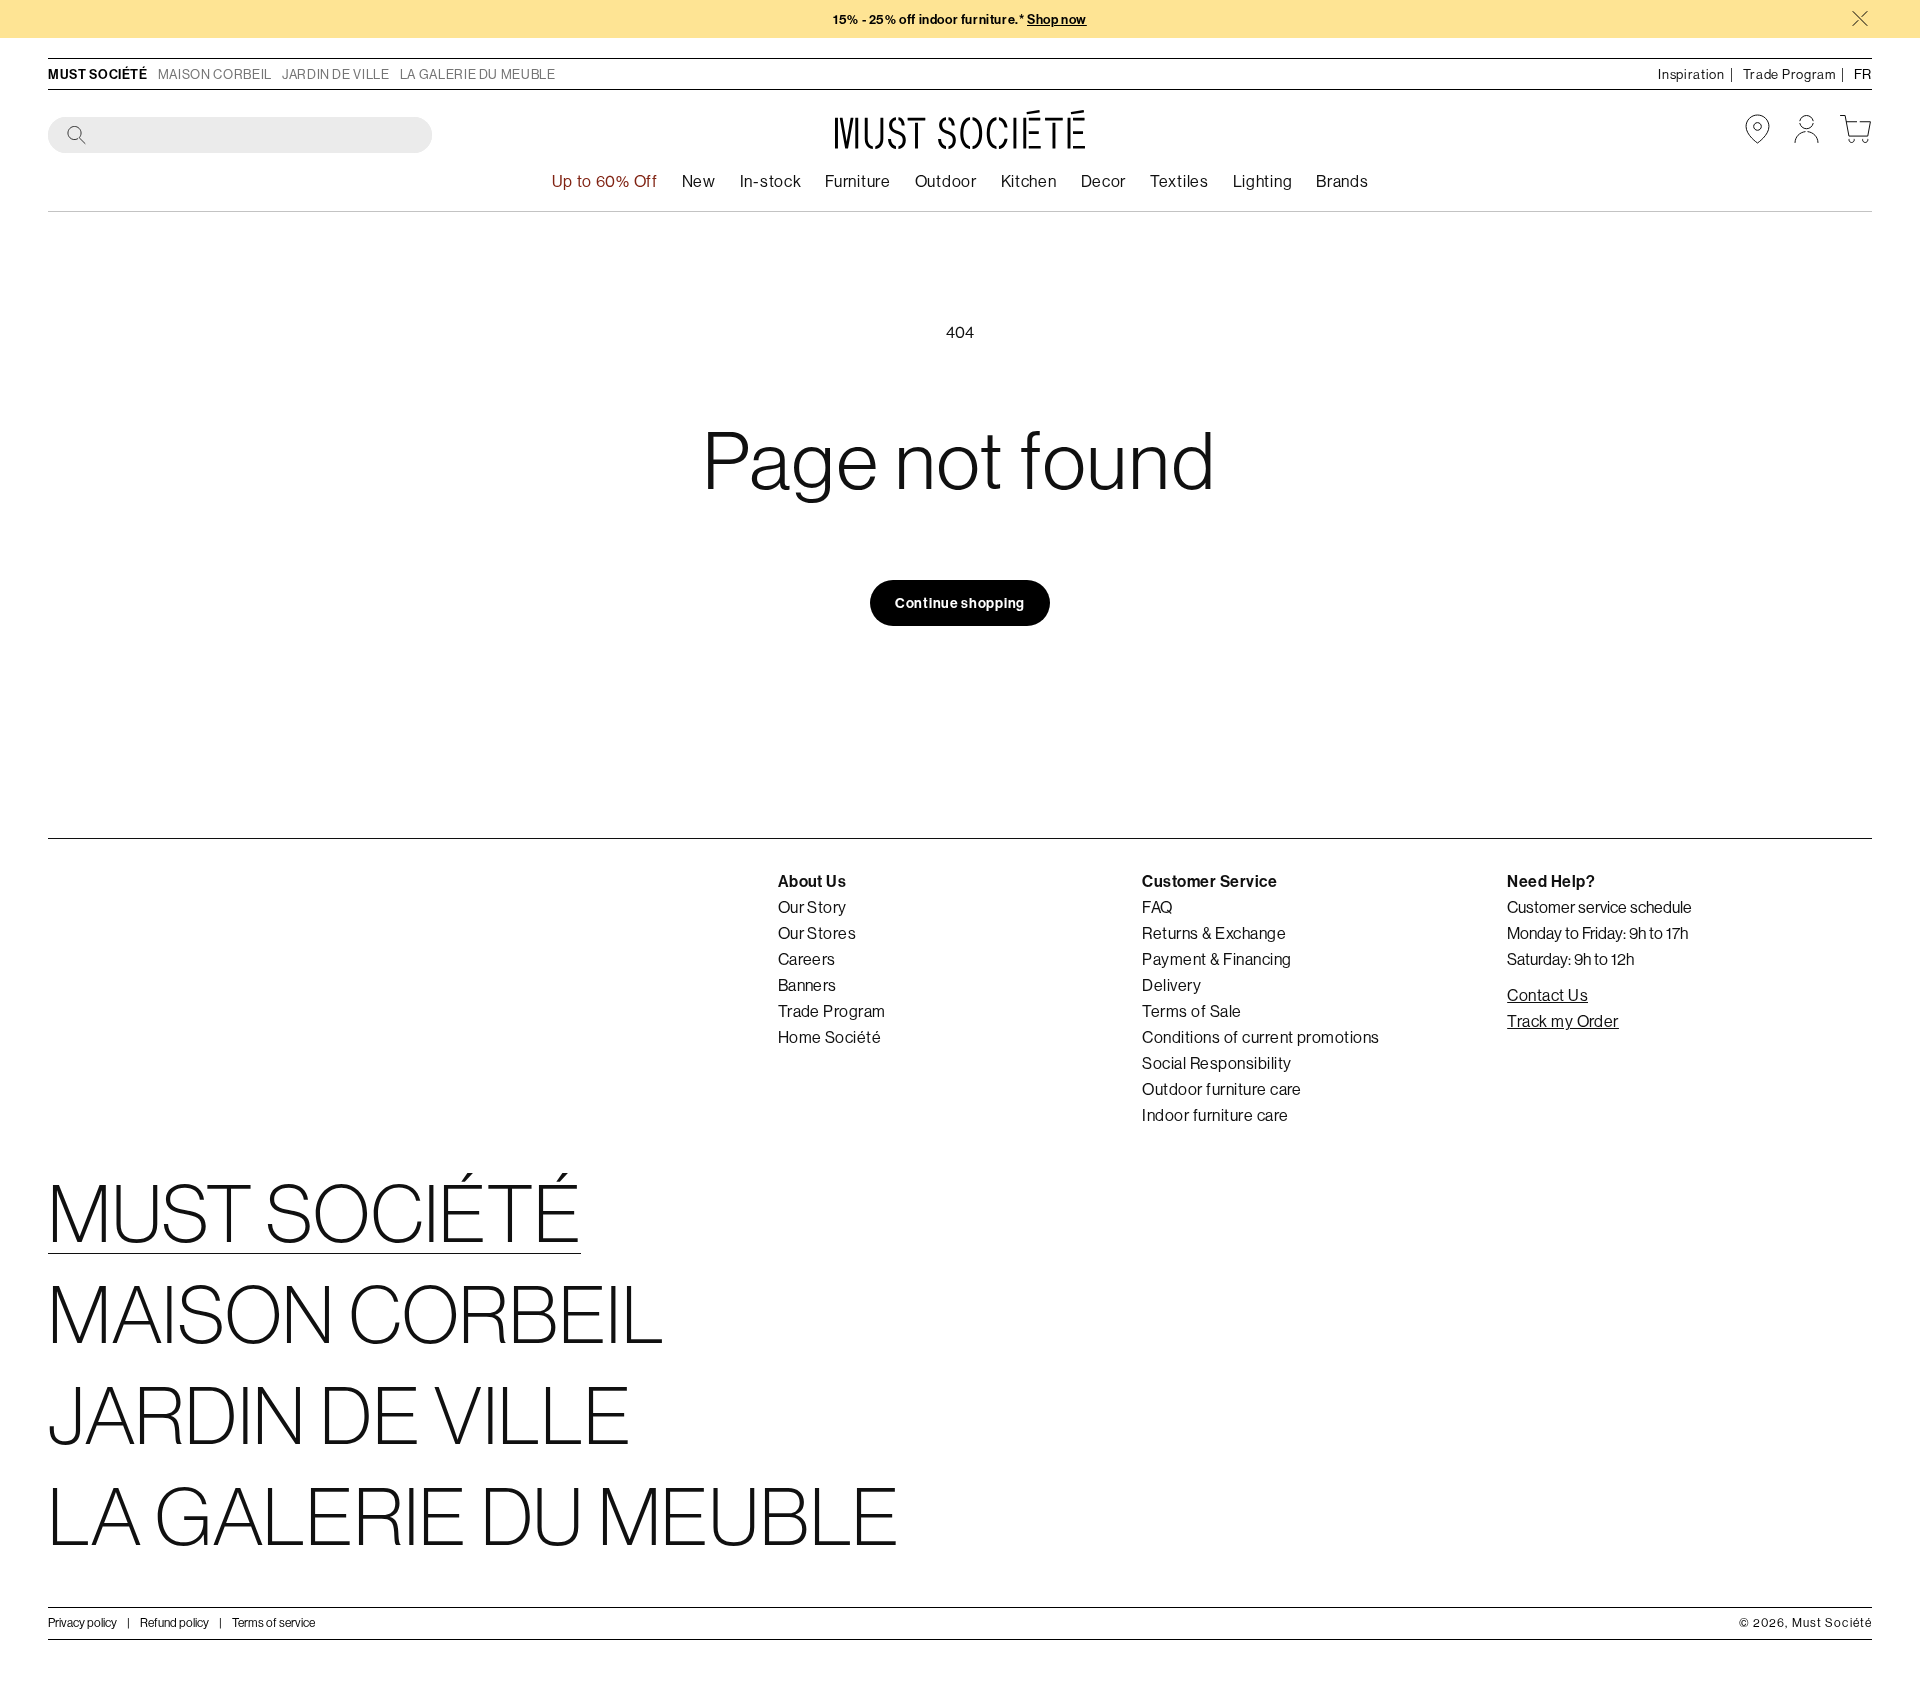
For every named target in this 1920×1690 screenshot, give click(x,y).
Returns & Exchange (1214, 933)
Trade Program (832, 1011)
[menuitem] (771, 181)
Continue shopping (960, 603)
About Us (812, 881)
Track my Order (1563, 1021)
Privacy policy (82, 1622)
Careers (807, 959)
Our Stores (817, 933)
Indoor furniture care (1215, 1115)
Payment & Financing (1216, 959)
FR (1863, 74)
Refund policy (174, 1622)
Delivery (1171, 985)
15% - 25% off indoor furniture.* (960, 19)
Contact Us (1547, 995)
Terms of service (273, 1622)
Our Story (812, 907)
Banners (807, 985)
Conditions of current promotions (1260, 1037)
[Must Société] (960, 129)
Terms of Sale (1191, 1011)
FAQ (1157, 907)
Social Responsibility (1216, 1063)
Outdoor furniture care (1222, 1089)
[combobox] (241, 136)
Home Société (830, 1037)
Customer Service (1209, 881)
